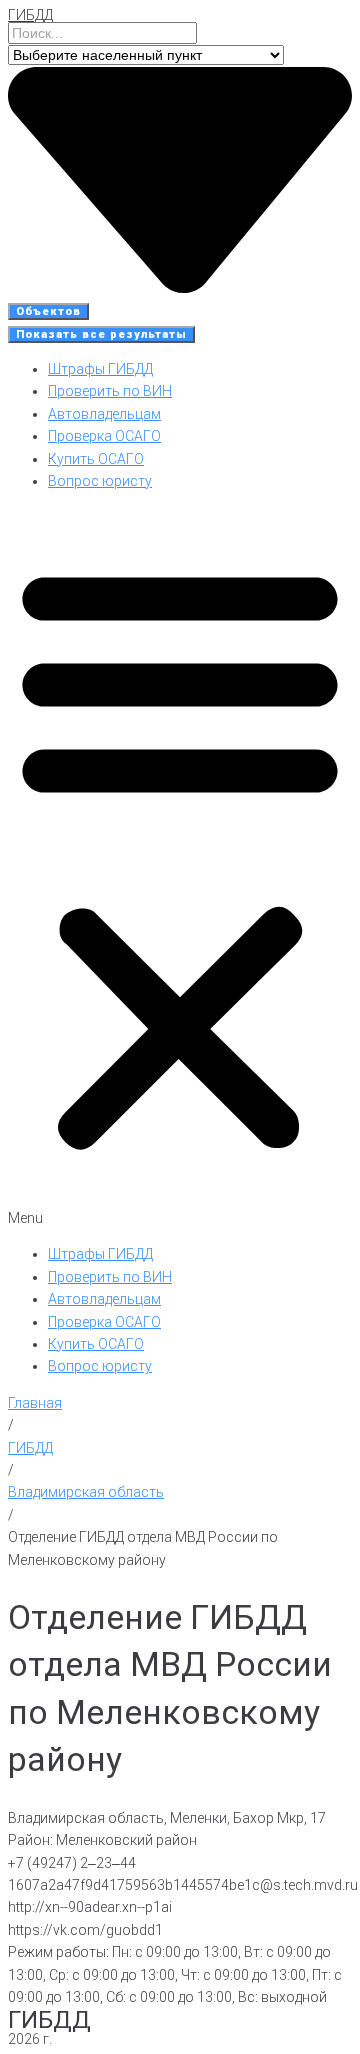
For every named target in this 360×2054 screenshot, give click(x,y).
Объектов (48, 311)
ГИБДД (30, 15)
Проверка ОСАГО (104, 436)
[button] (180, 867)
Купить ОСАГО (96, 459)
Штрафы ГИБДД (100, 369)
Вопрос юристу (100, 481)
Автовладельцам (104, 414)
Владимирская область (86, 1492)
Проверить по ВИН (110, 391)
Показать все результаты (101, 334)
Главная (35, 1403)
